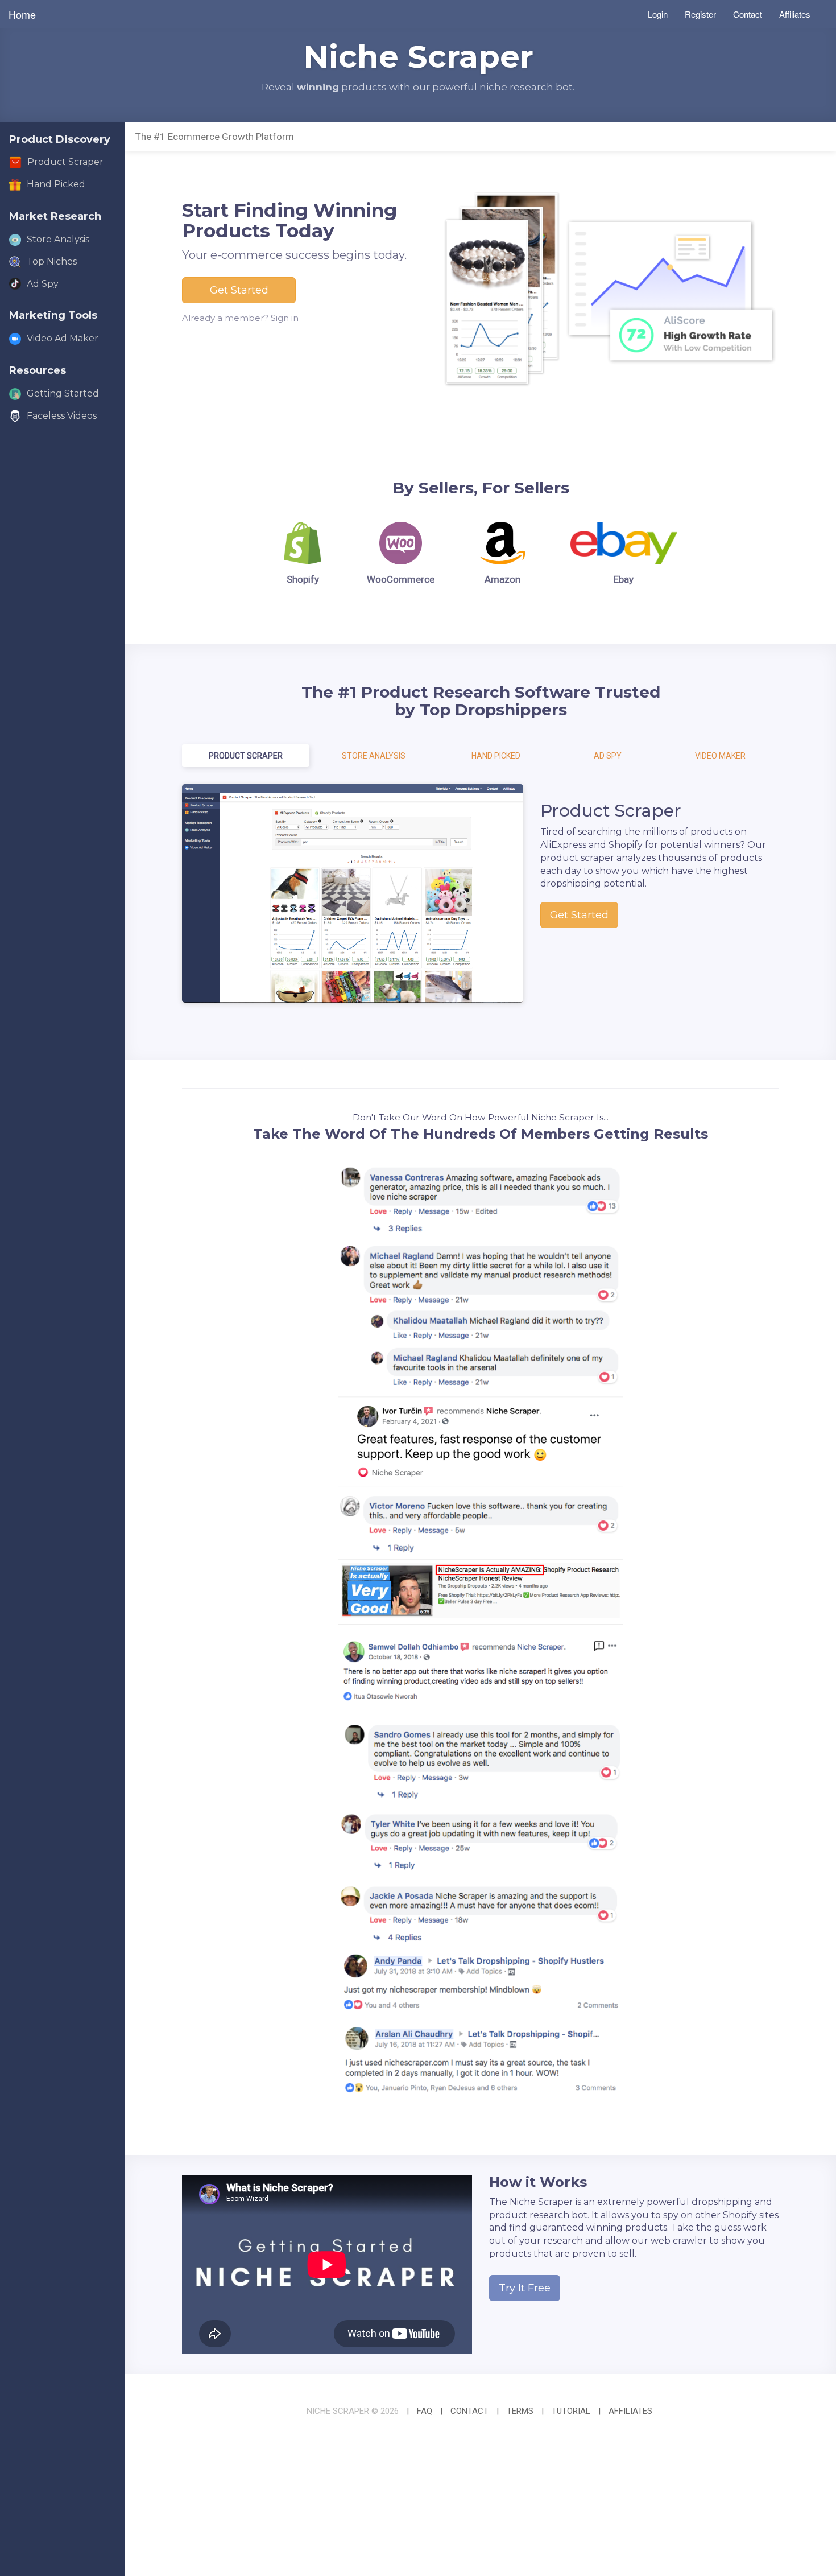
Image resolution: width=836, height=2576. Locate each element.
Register (700, 14)
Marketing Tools (53, 315)
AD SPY (608, 756)
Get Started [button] (239, 290)
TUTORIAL (571, 2411)
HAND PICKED (496, 756)
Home (22, 14)
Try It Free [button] (525, 2288)
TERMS (520, 2411)
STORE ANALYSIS (374, 756)
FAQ (425, 2411)
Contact (748, 14)
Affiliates (795, 14)
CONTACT (469, 2411)
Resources (38, 370)
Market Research (55, 216)
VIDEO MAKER (720, 756)
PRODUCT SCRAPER (246, 756)
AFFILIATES (630, 2411)
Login (658, 14)
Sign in (285, 318)
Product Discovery (60, 139)
